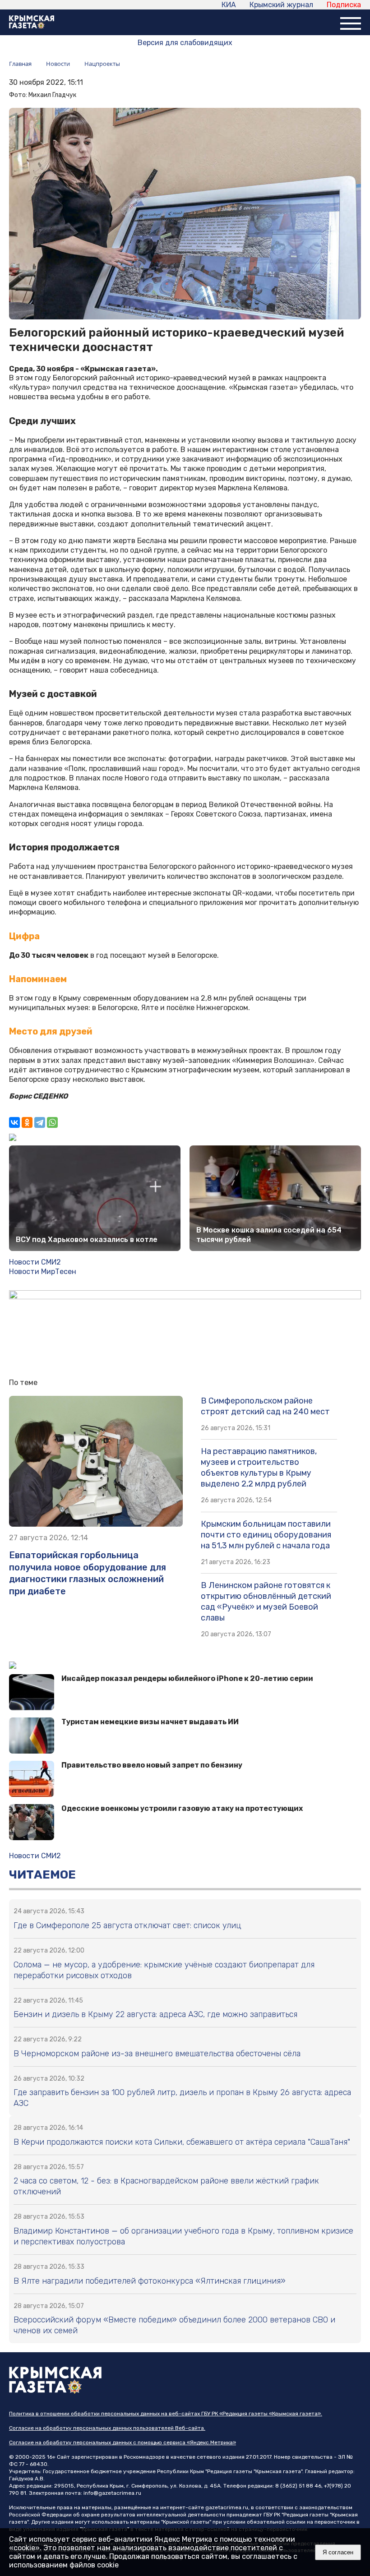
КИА (229, 5)
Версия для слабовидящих (185, 43)
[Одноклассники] (27, 1122)
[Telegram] (40, 1122)
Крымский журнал (281, 5)
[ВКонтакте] (14, 1122)
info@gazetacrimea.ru (112, 2493)
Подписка (344, 5)
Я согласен (338, 2552)
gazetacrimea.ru (227, 2507)
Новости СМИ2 (35, 1262)
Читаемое (42, 1875)
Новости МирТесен (43, 1272)
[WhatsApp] (52, 1122)
